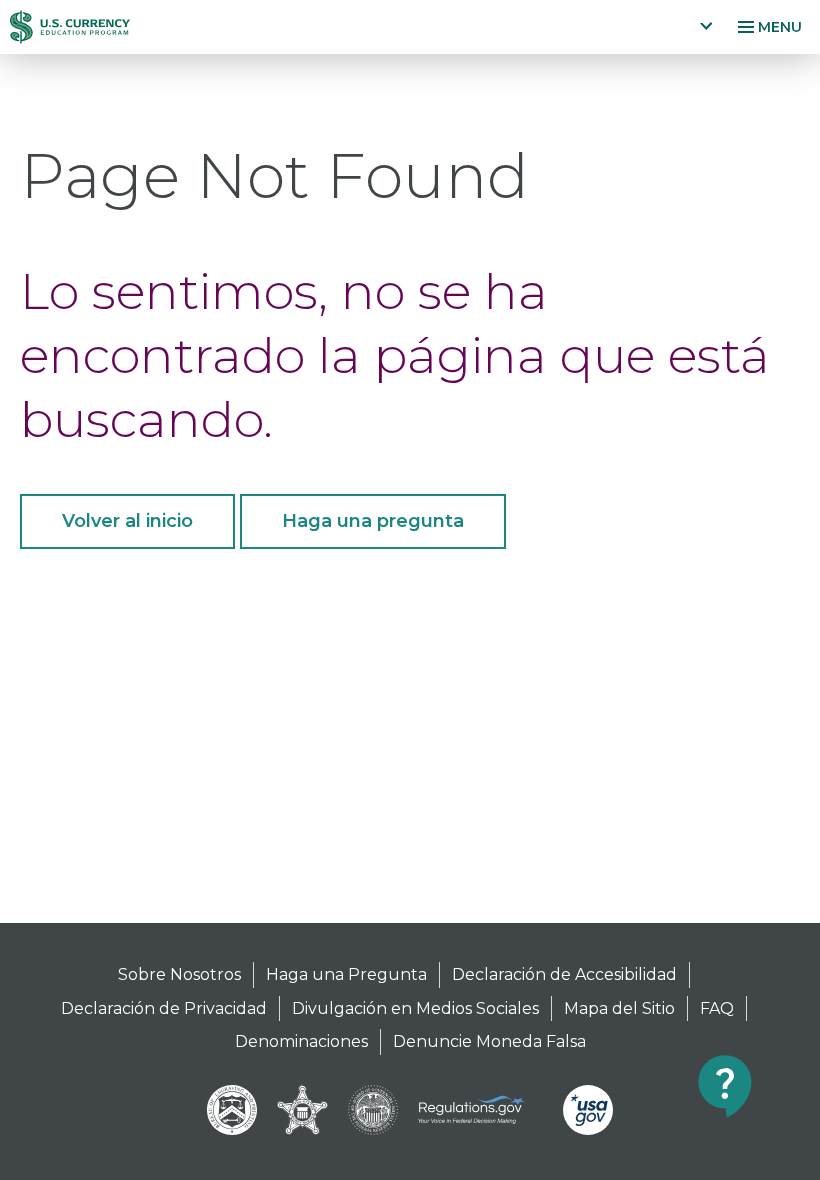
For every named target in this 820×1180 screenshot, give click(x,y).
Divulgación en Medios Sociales (415, 1008)
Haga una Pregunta (346, 974)
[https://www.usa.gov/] (588, 1110)
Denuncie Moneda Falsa (489, 1041)
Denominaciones (301, 1041)
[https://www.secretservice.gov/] (303, 1110)
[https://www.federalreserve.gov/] (373, 1110)
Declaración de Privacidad (164, 1008)
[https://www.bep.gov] (232, 1110)
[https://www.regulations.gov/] (480, 1110)
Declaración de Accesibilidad (564, 974)
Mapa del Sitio (619, 1008)
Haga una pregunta (373, 521)
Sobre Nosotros (179, 974)
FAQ (717, 1008)
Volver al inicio (127, 521)
